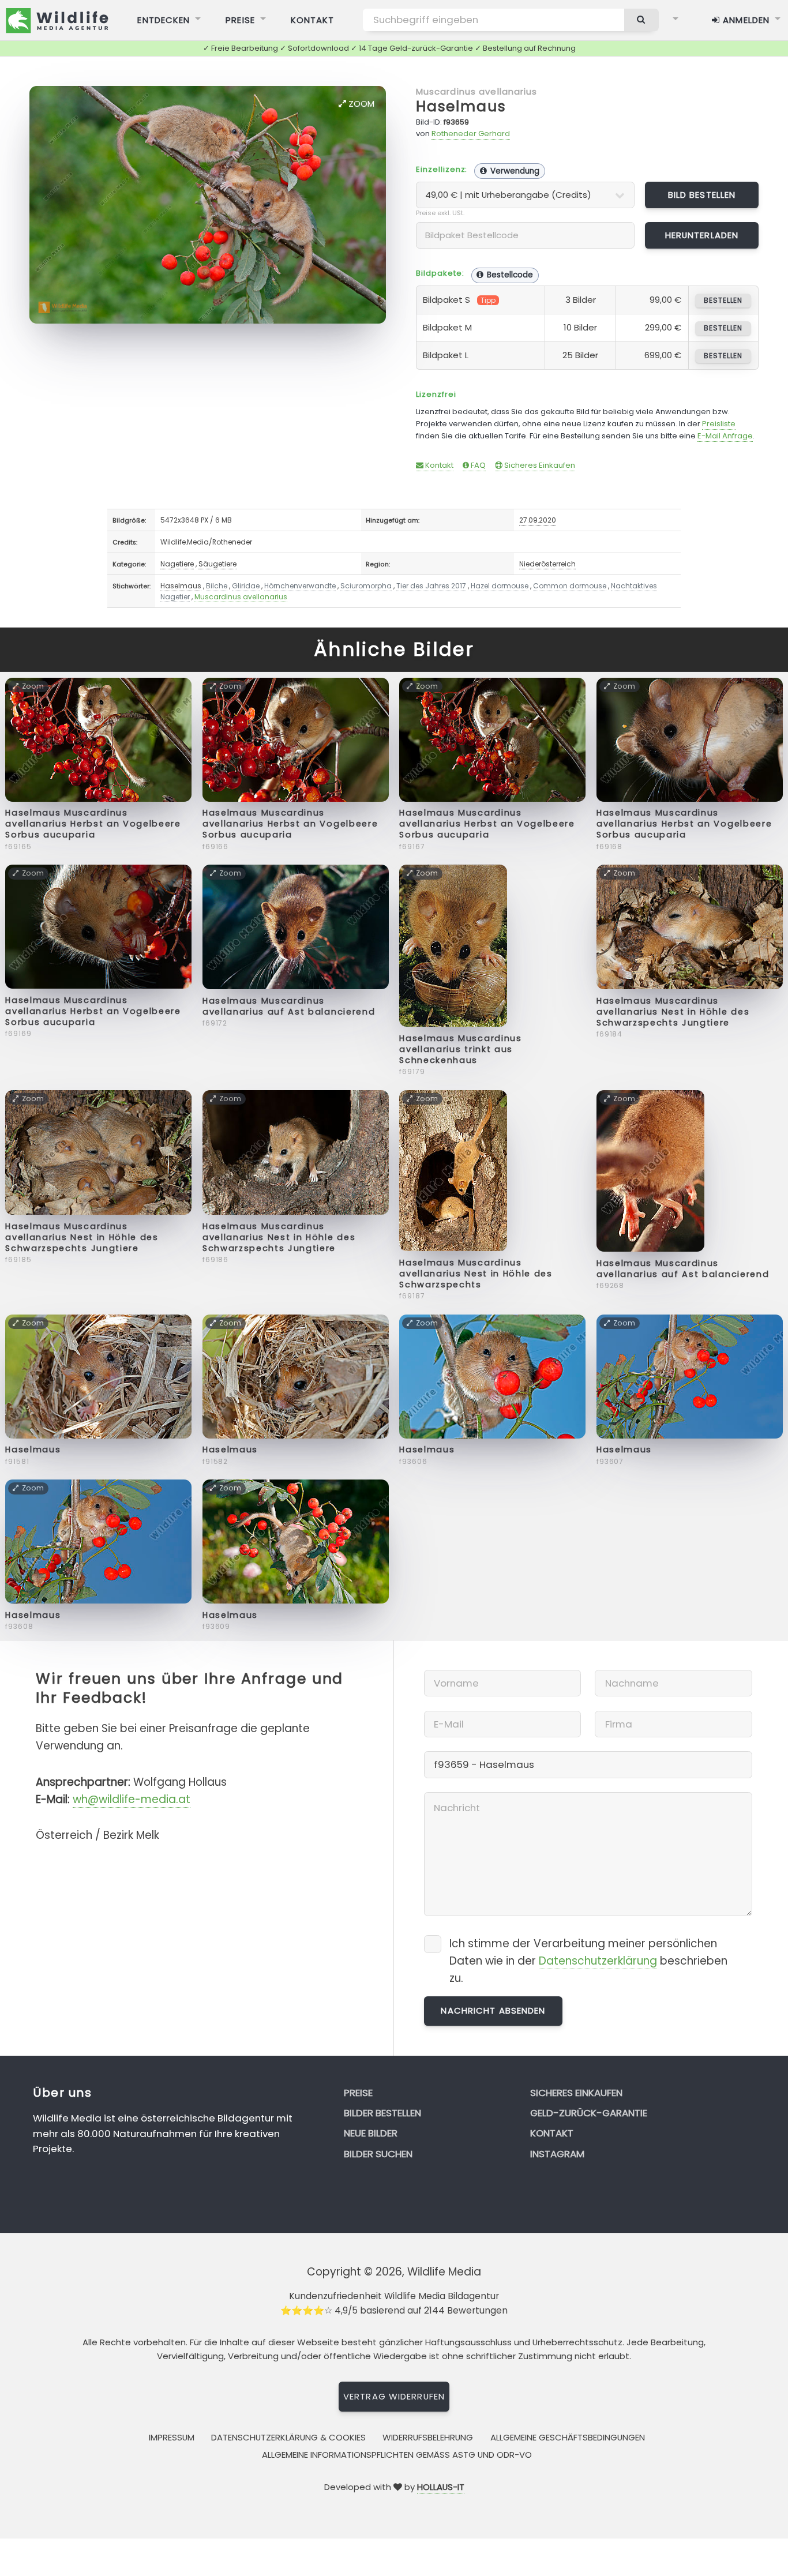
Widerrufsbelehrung (428, 2437)
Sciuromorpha (366, 586)
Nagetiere (177, 564)
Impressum (172, 2437)
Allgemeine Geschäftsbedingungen (568, 2437)
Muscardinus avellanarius (477, 91)
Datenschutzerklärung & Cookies (288, 2437)
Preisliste (719, 424)
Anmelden (745, 20)
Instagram (557, 2154)
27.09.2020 (538, 520)
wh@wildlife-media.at (132, 1799)
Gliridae (246, 586)
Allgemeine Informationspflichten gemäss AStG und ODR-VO (397, 2455)
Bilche (217, 586)
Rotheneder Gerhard (471, 134)
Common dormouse (570, 586)
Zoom (360, 104)
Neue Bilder (371, 2133)
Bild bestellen (702, 195)
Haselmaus (461, 106)
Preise (240, 20)
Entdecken (164, 20)
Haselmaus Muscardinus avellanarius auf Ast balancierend (289, 1006)
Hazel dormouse (500, 586)
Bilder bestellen (382, 2113)
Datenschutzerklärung (598, 1961)
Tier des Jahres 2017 (431, 586)
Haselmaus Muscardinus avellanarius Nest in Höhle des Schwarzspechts (476, 1274)
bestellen (723, 300)
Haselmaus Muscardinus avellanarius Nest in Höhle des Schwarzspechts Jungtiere (673, 1012)
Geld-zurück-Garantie (589, 2113)
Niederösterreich (547, 564)
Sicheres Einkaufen (539, 465)
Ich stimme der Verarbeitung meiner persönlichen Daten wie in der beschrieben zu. (588, 1961)
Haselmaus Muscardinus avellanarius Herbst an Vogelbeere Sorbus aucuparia (93, 824)
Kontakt (313, 20)
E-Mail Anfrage (725, 436)
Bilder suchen (378, 2154)
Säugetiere (217, 564)
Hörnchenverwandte (300, 586)
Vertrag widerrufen (394, 2396)
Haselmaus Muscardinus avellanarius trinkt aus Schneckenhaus (460, 1049)
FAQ (477, 465)
